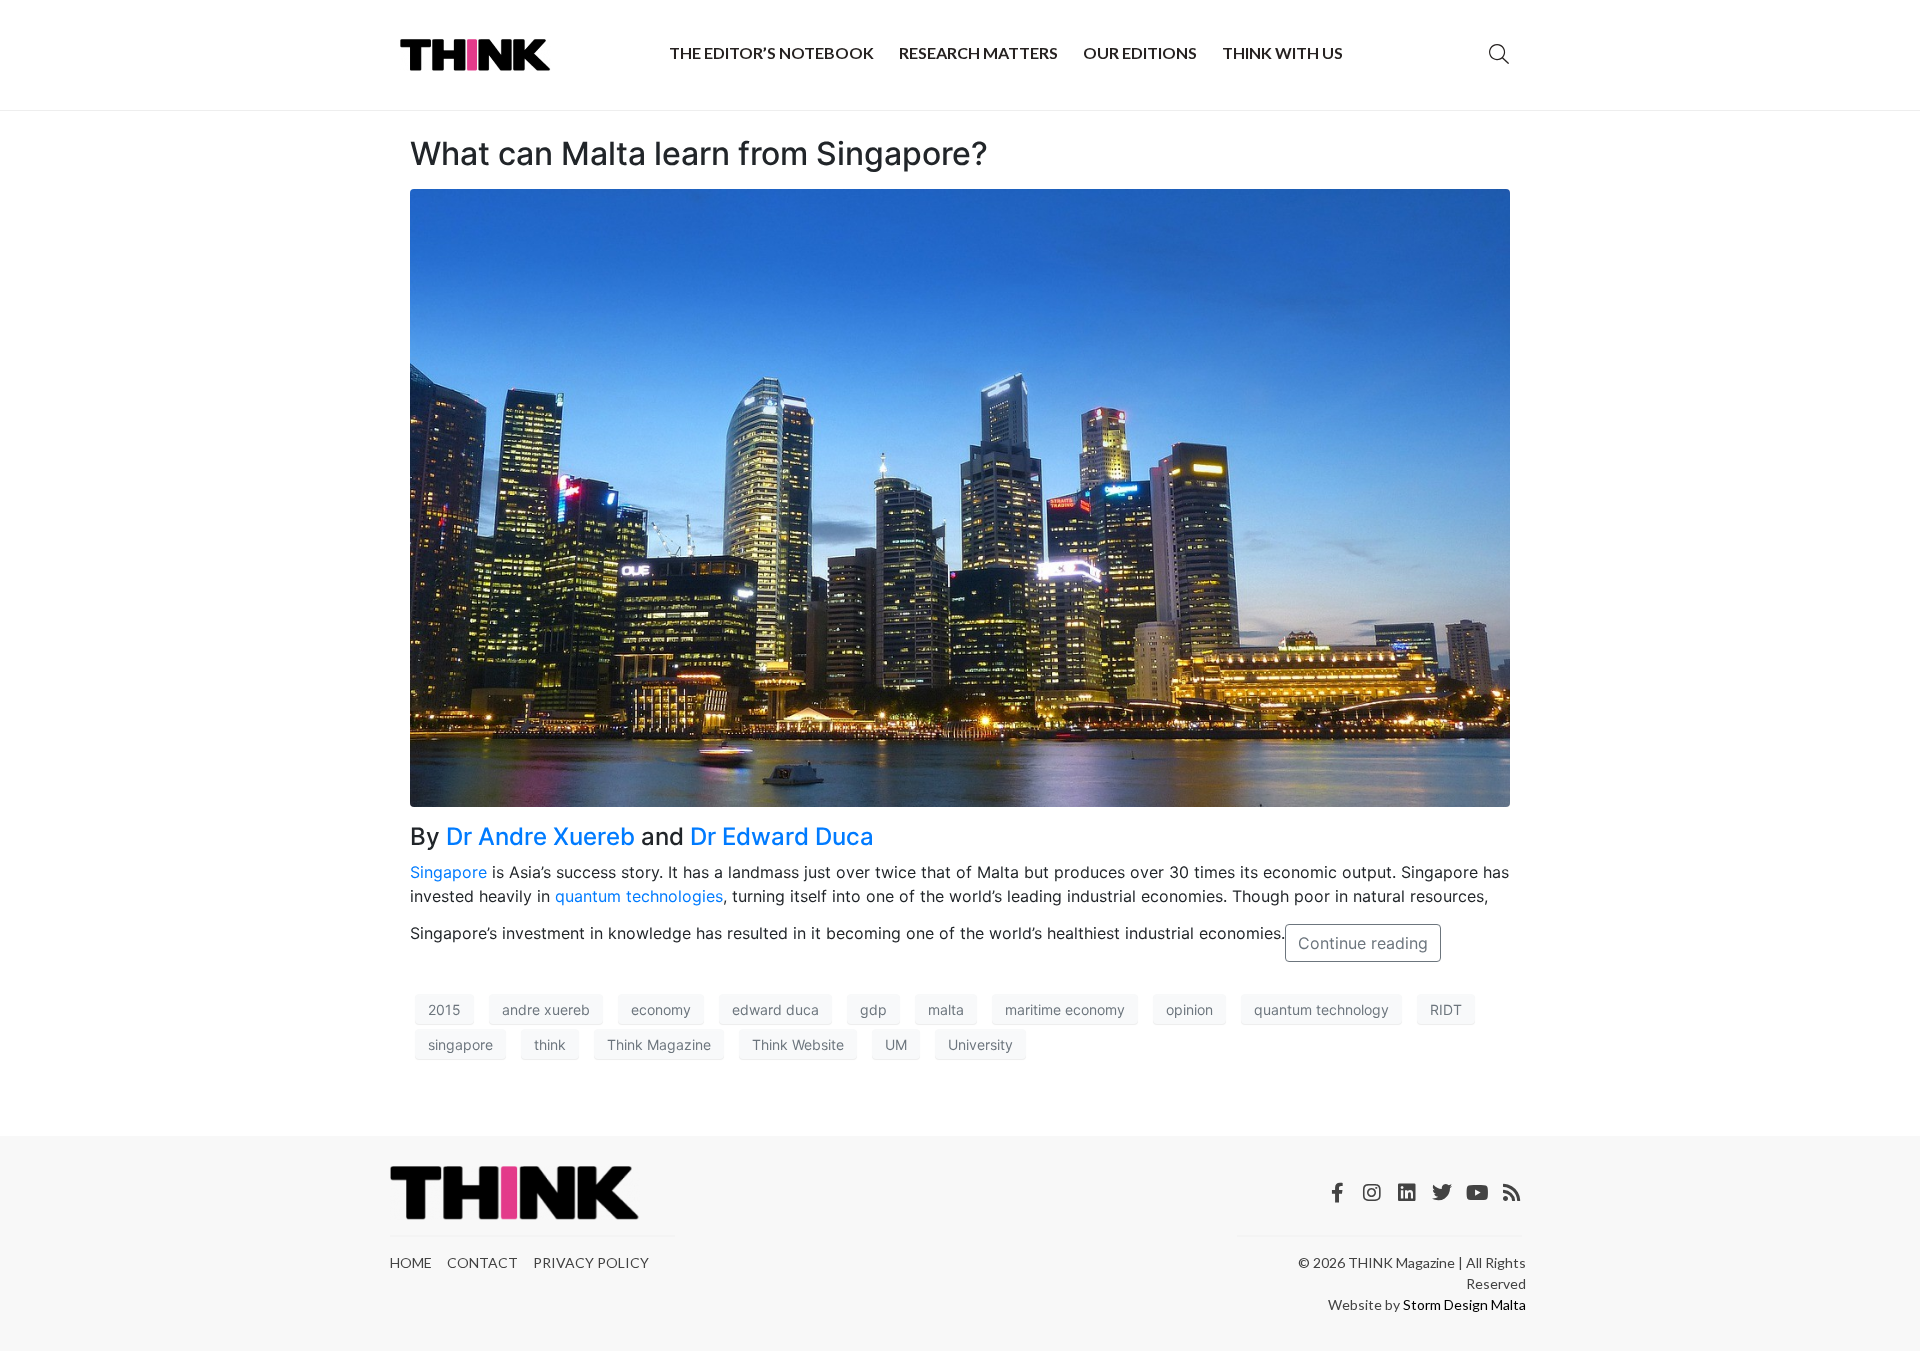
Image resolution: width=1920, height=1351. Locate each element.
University (980, 1044)
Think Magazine (659, 1044)
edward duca (775, 1009)
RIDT (1446, 1009)
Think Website (798, 1044)
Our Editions (1140, 52)
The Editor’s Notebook (771, 52)
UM (896, 1044)
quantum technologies (639, 896)
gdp (873, 1009)
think (550, 1044)
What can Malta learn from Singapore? (699, 153)
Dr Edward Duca (782, 836)
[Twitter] (1442, 1193)
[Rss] (1512, 1193)
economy (661, 1009)
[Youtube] (1477, 1193)
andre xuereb (546, 1009)
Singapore (448, 872)
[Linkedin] (1407, 1193)
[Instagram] (1372, 1193)
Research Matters (978, 52)
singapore (460, 1044)
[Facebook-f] (1337, 1193)
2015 (444, 1009)
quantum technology (1321, 1009)
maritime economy (1065, 1009)
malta (946, 1009)
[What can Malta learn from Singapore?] (960, 497)
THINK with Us (1282, 52)
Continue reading (1363, 943)
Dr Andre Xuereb (540, 836)
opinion (1189, 1009)
